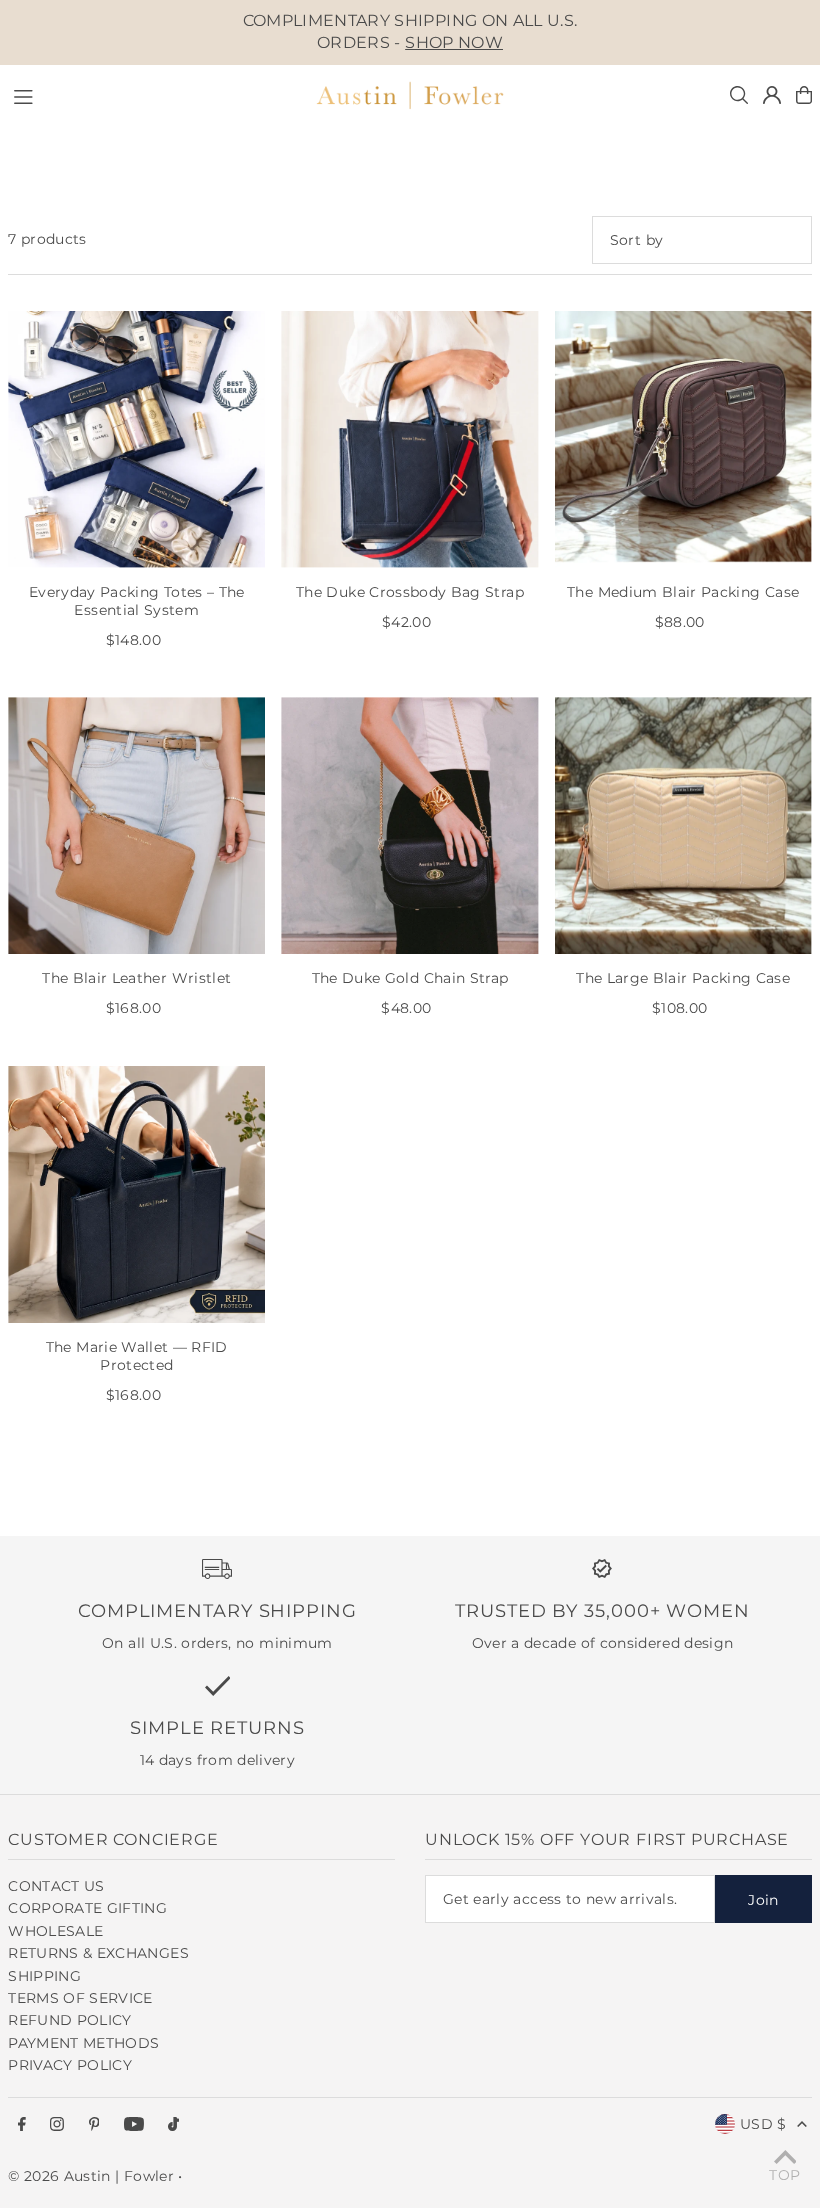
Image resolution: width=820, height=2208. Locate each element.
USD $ (763, 2124)
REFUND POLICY (70, 2020)
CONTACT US (56, 1886)
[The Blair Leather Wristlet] (136, 825)
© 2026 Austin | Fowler (91, 2176)
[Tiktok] (173, 2125)
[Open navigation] (152, 94)
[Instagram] (57, 2125)
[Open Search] (739, 95)
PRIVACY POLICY (70, 2065)
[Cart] (804, 95)
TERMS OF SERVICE (80, 1998)
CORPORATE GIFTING (87, 1908)
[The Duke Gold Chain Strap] (409, 825)
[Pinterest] (94, 2125)
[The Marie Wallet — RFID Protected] (136, 1194)
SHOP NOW (454, 42)
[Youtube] (134, 2125)
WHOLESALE (55, 1931)
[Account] (772, 95)
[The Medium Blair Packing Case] (683, 439)
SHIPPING (44, 1976)
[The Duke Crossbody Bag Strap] (409, 439)
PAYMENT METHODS (83, 2043)
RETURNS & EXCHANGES (98, 1953)
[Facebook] (22, 2125)
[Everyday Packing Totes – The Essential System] (136, 439)
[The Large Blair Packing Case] (683, 825)
